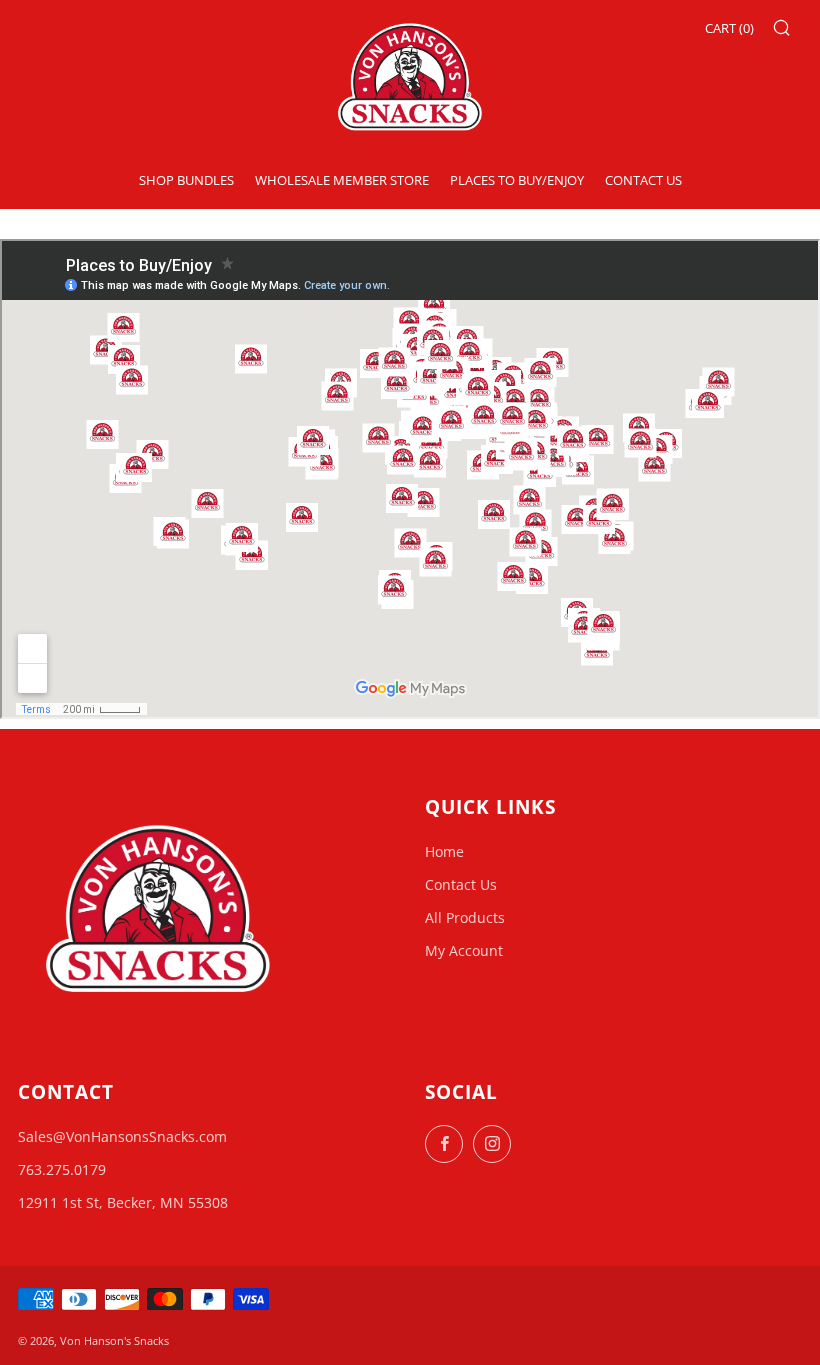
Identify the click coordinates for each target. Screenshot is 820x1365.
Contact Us (643, 180)
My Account (464, 950)
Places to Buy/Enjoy (517, 180)
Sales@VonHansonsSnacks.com (122, 1136)
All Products (465, 917)
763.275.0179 (62, 1169)
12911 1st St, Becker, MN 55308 (123, 1202)
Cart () (729, 28)
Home (444, 851)
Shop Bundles (186, 180)
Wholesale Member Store (342, 180)
